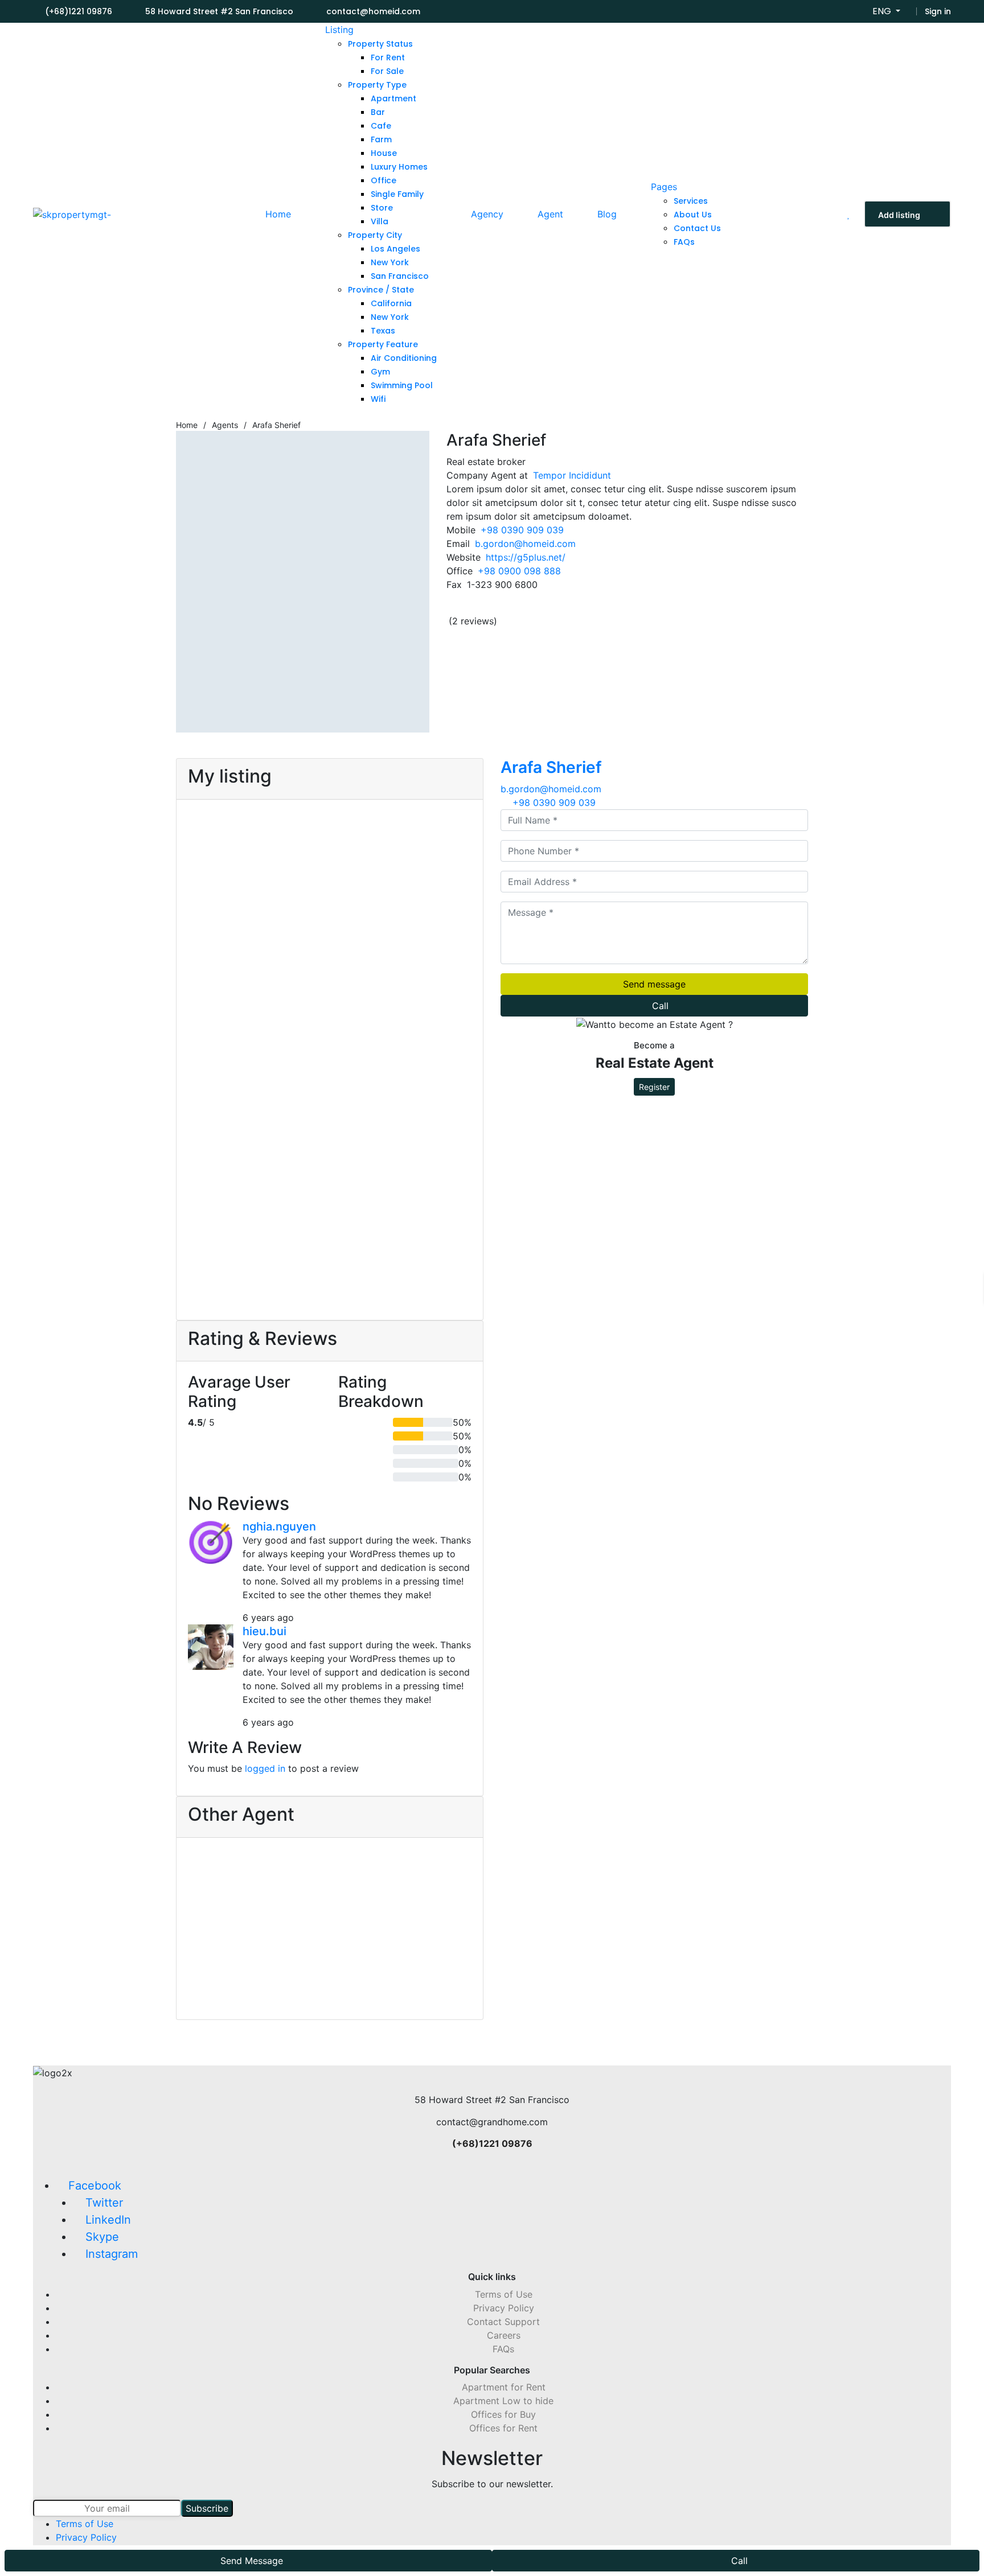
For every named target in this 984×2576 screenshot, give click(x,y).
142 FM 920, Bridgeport (239, 1238)
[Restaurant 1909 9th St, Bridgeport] (405, 860)
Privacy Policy (504, 2308)
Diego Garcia (430, 1951)
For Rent (234, 818)
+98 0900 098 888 (519, 571)
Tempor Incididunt (572, 475)
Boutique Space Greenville (247, 1207)
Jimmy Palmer (330, 1951)
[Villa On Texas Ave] (255, 860)
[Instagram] (587, 610)
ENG (883, 11)
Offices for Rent (503, 2428)
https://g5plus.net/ (526, 557)
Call (660, 1006)
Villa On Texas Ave (241, 947)
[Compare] (209, 907)
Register (654, 1087)
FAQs (503, 2349)
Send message (654, 984)
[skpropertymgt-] (72, 214)
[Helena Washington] (229, 1891)
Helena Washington (229, 1960)
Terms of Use (504, 2294)
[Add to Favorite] (201, 907)
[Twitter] (558, 610)
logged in (265, 1768)
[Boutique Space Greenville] (255, 1121)
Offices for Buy (503, 2414)
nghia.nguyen (279, 1526)
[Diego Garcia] (430, 1891)
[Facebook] (544, 610)
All (193, 818)
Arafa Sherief (551, 767)
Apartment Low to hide (503, 2401)
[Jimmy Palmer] (330, 1891)
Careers (504, 2335)
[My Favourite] (849, 214)
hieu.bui (265, 1631)
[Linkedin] (572, 610)
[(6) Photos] (191, 907)
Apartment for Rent (504, 2387)
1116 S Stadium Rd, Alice (240, 977)
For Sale (286, 818)
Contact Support (503, 2322)
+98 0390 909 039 (522, 530)
